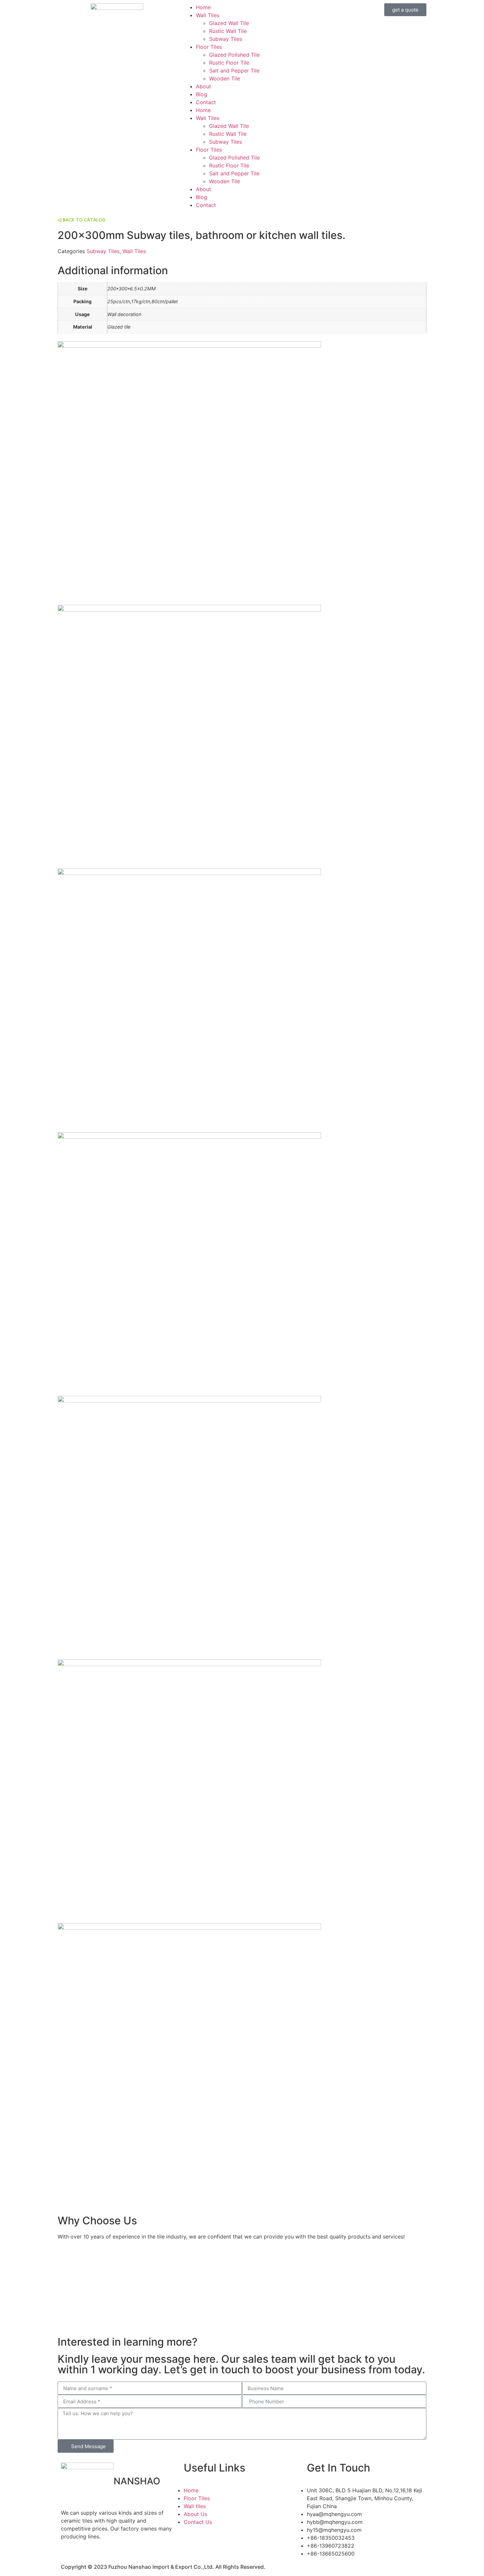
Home (203, 7)
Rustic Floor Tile (229, 63)
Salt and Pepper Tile (234, 71)
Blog (202, 94)
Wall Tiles (208, 15)
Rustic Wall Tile (228, 31)
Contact (206, 102)
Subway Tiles (226, 39)
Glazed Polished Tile (234, 55)
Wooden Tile (225, 78)
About (203, 86)
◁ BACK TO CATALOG (81, 220)
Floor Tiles (209, 47)
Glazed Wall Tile (229, 23)
